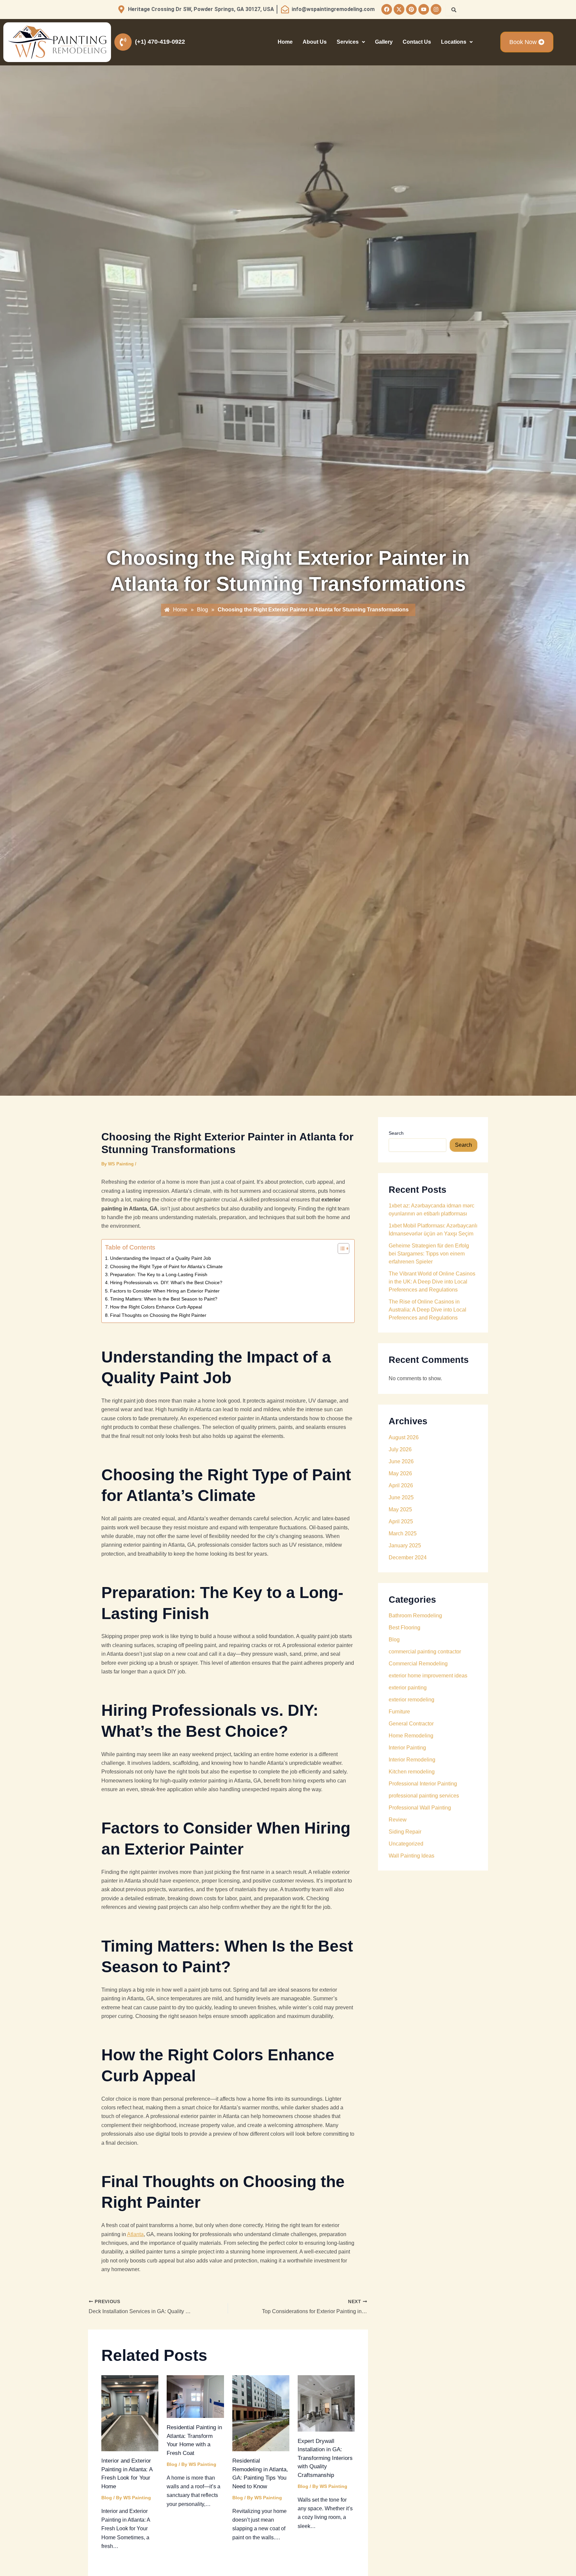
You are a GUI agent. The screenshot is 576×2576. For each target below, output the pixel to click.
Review (398, 1820)
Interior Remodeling (412, 1760)
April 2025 (401, 1521)
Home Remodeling (411, 1736)
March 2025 (403, 1533)
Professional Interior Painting (423, 1784)
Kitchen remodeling (412, 1772)
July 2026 (400, 1449)
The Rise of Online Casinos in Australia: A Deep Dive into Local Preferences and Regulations (427, 1310)
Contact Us (417, 42)
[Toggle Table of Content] (340, 1248)
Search (396, 1133)
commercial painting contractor (425, 1652)
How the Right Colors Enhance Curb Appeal (156, 1307)
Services (348, 42)
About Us (315, 42)
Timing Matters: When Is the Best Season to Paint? (164, 1299)
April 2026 (401, 1485)
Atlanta (135, 2234)
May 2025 (400, 1509)
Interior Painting (407, 1748)
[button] (351, 42)
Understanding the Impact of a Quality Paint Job (160, 1258)
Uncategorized (406, 1844)
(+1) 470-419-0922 (160, 42)
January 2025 (405, 1545)
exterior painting (408, 1688)
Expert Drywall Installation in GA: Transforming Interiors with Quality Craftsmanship (325, 2458)
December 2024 (408, 1558)
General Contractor (411, 1724)
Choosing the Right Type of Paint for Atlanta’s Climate (166, 1266)
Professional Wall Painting (420, 1808)
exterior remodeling (411, 1700)
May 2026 (400, 1473)
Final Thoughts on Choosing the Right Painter (158, 1315)
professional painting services (424, 1796)
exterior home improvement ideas (428, 1676)
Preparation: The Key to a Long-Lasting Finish (159, 1274)
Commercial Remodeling (418, 1664)
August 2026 (404, 1437)
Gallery (384, 42)
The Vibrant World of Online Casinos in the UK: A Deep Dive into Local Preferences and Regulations (432, 1282)
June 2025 (401, 1497)
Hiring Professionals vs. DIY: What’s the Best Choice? (166, 1282)
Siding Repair (405, 1832)
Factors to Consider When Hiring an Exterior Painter (165, 1291)
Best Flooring (404, 1628)
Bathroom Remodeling (415, 1616)
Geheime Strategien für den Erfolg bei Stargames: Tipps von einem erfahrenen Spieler (429, 1254)
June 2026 (401, 1461)
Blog (107, 2498)
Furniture (399, 1712)
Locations (454, 42)
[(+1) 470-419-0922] (123, 42)
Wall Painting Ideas (411, 1856)
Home (285, 42)
